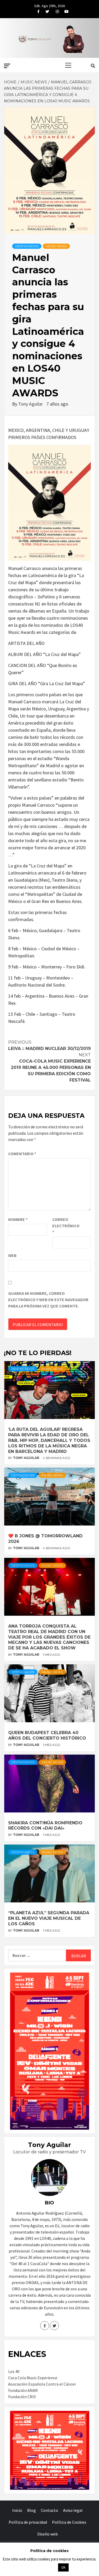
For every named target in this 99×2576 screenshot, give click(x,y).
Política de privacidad (28, 2522)
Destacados (27, 246)
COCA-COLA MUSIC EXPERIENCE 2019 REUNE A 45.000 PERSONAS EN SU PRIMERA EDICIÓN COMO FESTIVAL (51, 1067)
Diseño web (48, 2534)
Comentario (22, 1154)
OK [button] (63, 2567)
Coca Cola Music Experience (33, 2378)
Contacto (49, 2510)
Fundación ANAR (23, 2390)
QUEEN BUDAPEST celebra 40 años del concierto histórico (47, 1735)
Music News (56, 246)
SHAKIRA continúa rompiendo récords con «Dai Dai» (45, 1826)
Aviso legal (73, 2510)
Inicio (17, 2510)
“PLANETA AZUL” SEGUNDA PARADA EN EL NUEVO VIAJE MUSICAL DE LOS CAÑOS (49, 1918)
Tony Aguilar (31, 404)
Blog (32, 2510)
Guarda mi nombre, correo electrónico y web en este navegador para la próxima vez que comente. (48, 1300)
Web (12, 1255)
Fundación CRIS (22, 2397)
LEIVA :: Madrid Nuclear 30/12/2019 (49, 1045)
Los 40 (14, 2371)
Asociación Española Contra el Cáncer (42, 2384)
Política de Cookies (69, 2522)
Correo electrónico (65, 1226)
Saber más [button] (43, 2567)
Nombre (18, 1219)
